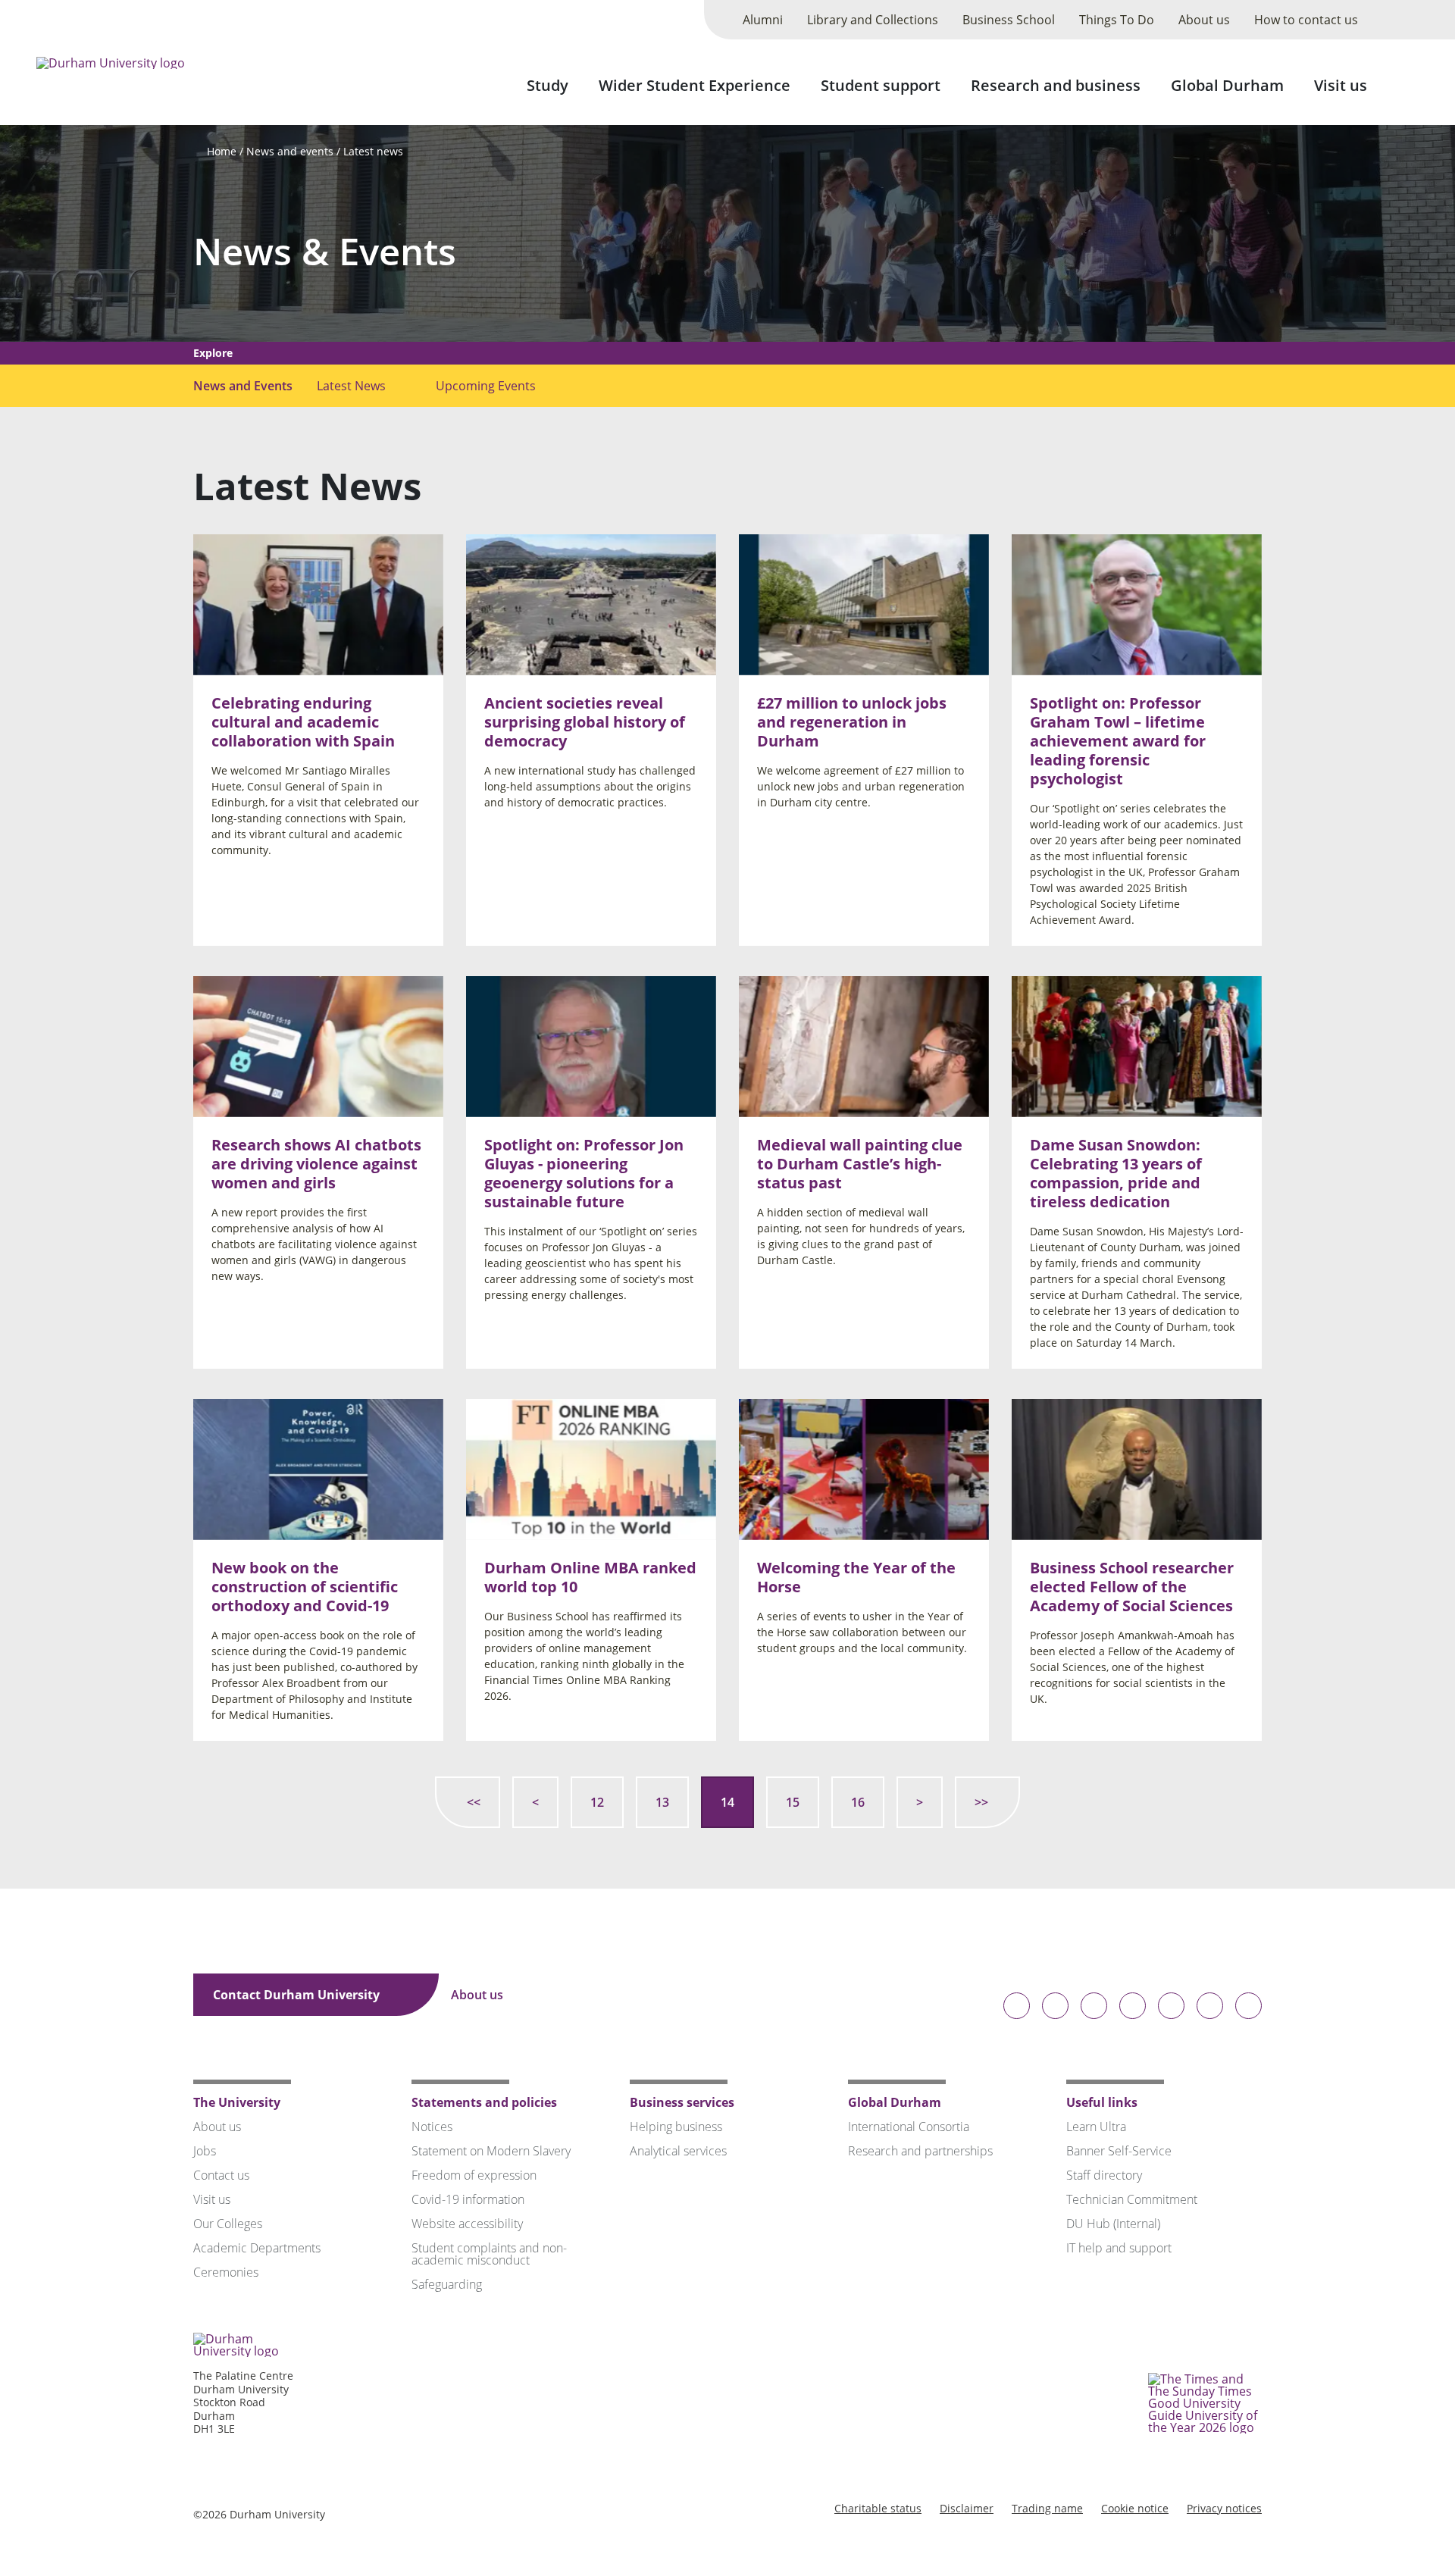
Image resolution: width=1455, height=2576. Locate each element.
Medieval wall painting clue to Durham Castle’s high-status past (860, 1164)
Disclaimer (967, 2508)
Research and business (1056, 85)
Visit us (1341, 85)
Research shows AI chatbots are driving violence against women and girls (316, 1164)
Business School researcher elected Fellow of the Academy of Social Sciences (1132, 1586)
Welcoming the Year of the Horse (856, 1576)
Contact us (221, 2175)
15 (793, 1802)
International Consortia (909, 2127)
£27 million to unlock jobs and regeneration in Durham (852, 722)
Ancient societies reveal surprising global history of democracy (585, 722)
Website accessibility (467, 2224)
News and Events (243, 386)
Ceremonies (226, 2272)
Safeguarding (447, 2284)
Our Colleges (228, 2224)
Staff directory (1104, 2175)
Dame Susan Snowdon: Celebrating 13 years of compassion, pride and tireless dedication (1116, 1173)
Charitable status (878, 2508)
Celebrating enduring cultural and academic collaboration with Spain (303, 722)
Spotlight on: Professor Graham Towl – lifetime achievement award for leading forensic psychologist (1118, 741)
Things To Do (1117, 20)
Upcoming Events (486, 386)
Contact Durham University (298, 1995)
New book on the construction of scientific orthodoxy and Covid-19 (305, 1586)
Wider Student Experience (695, 85)
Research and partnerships (920, 2151)
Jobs (205, 2151)
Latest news (373, 151)
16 (858, 1802)
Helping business (676, 2127)
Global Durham (1227, 85)
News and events (290, 151)
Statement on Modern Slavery (491, 2151)
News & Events (325, 251)
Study (548, 85)
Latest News (351, 386)
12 (597, 1802)
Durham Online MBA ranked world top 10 (590, 1576)
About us (1204, 20)
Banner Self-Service (1119, 2151)
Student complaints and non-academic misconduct (489, 2254)
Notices (432, 2127)
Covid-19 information (468, 2199)
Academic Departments (257, 2248)
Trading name (1047, 2508)
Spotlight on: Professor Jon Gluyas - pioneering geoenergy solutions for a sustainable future (584, 1173)
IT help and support (1119, 2248)
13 (662, 1802)
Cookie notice (1135, 2508)
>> (981, 1802)
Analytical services (678, 2151)
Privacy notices (1224, 2508)
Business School (1009, 20)
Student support (881, 85)
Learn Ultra (1096, 2127)
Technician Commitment (1132, 2199)
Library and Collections (873, 20)
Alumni (763, 20)
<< (474, 1802)
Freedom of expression (474, 2175)
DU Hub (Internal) (1113, 2224)
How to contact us (1306, 20)
